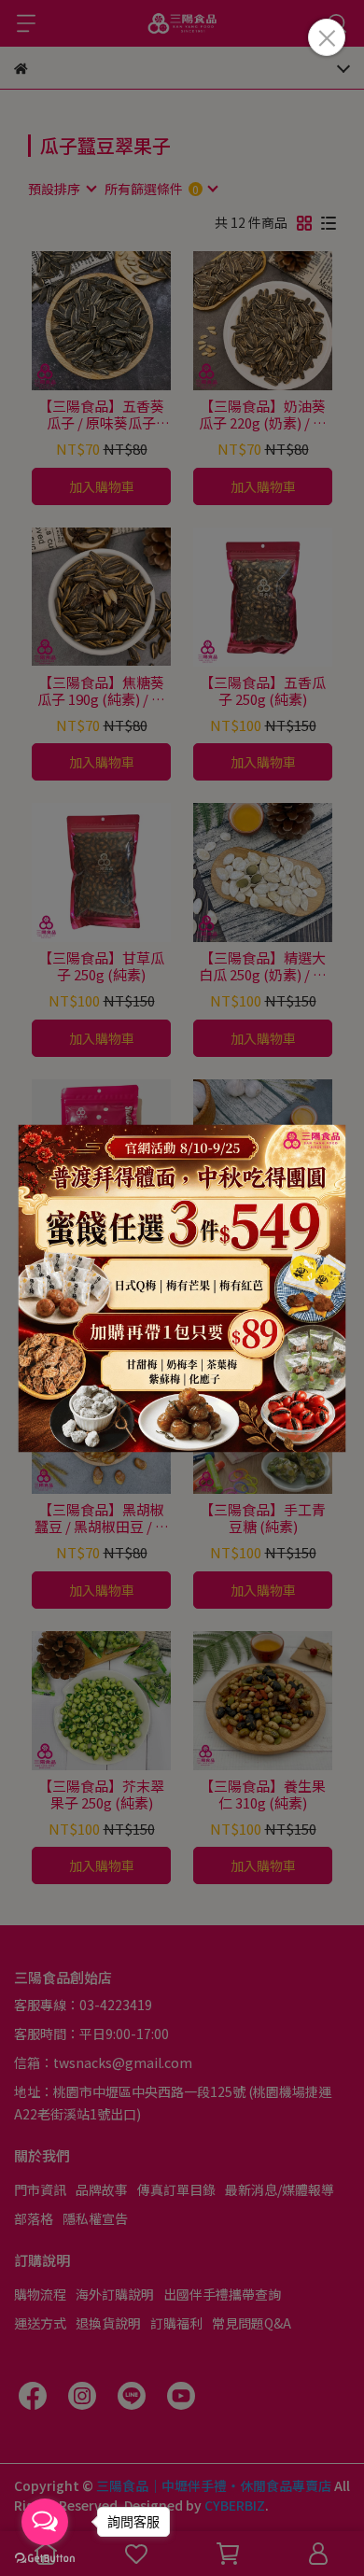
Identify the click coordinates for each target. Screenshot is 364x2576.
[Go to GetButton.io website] (45, 2557)
